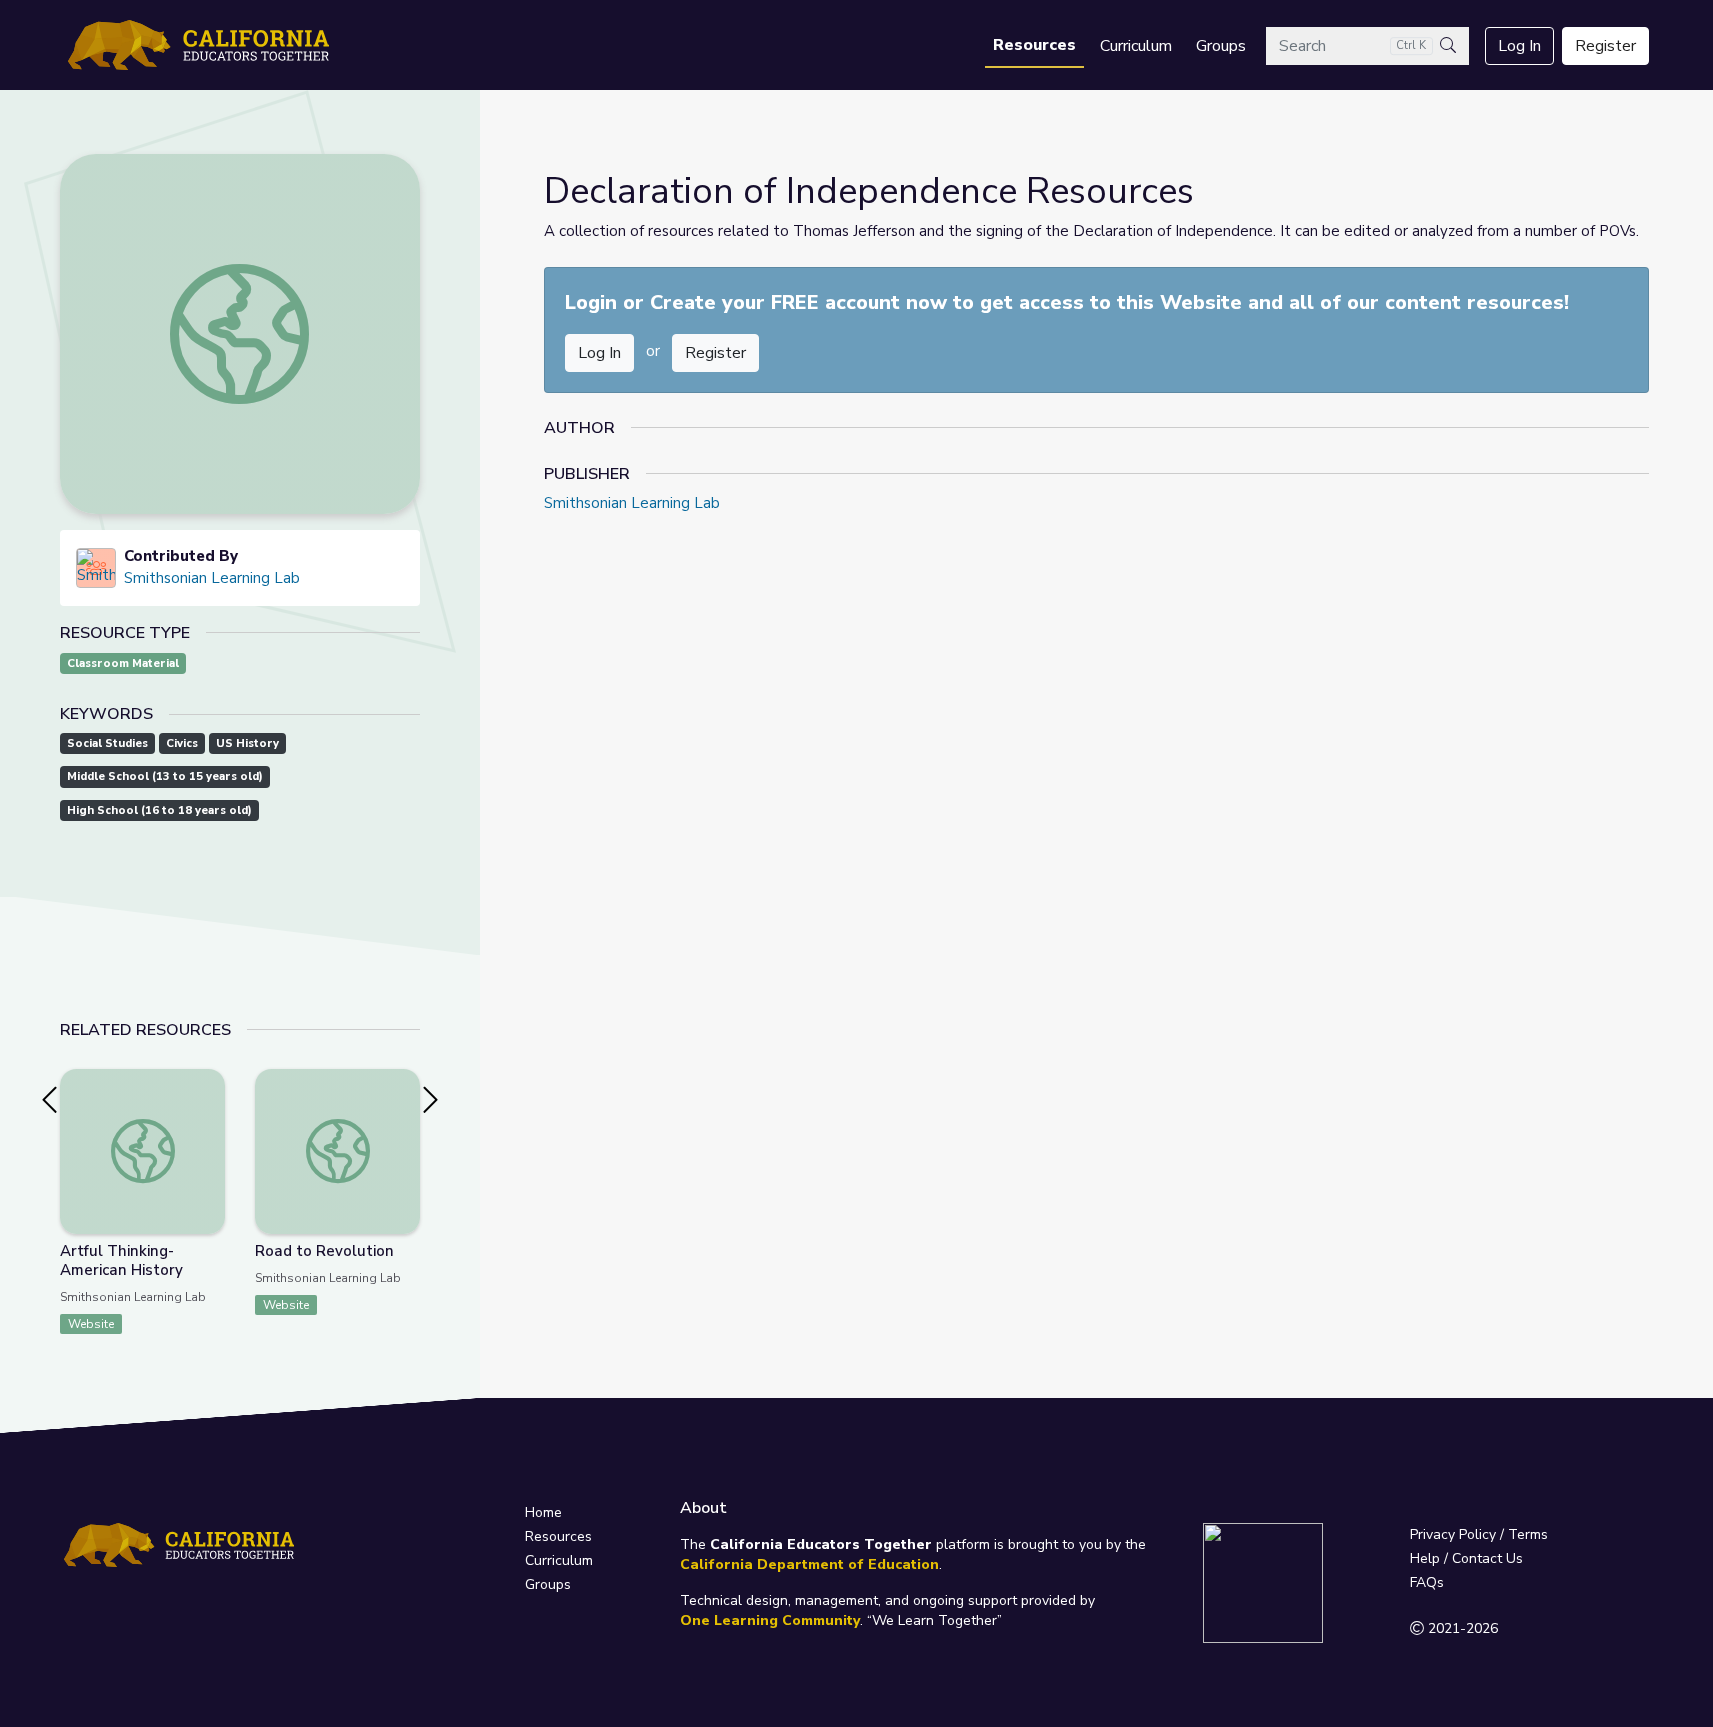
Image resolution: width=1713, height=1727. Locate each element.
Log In (1519, 46)
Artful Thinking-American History (121, 1260)
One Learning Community (770, 1620)
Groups (1221, 46)
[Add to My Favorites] (209, 1083)
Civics (182, 743)
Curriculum (1136, 46)
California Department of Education (809, 1564)
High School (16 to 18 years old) (159, 810)
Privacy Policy (1453, 1534)
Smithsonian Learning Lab (212, 578)
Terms (1528, 1534)
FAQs (1427, 1582)
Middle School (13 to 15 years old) (165, 776)
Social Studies (107, 743)
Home (543, 1512)
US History (247, 743)
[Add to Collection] (209, 1111)
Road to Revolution (324, 1251)
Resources (1034, 45)
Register (1605, 46)
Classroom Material (123, 663)
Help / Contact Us (1466, 1558)
